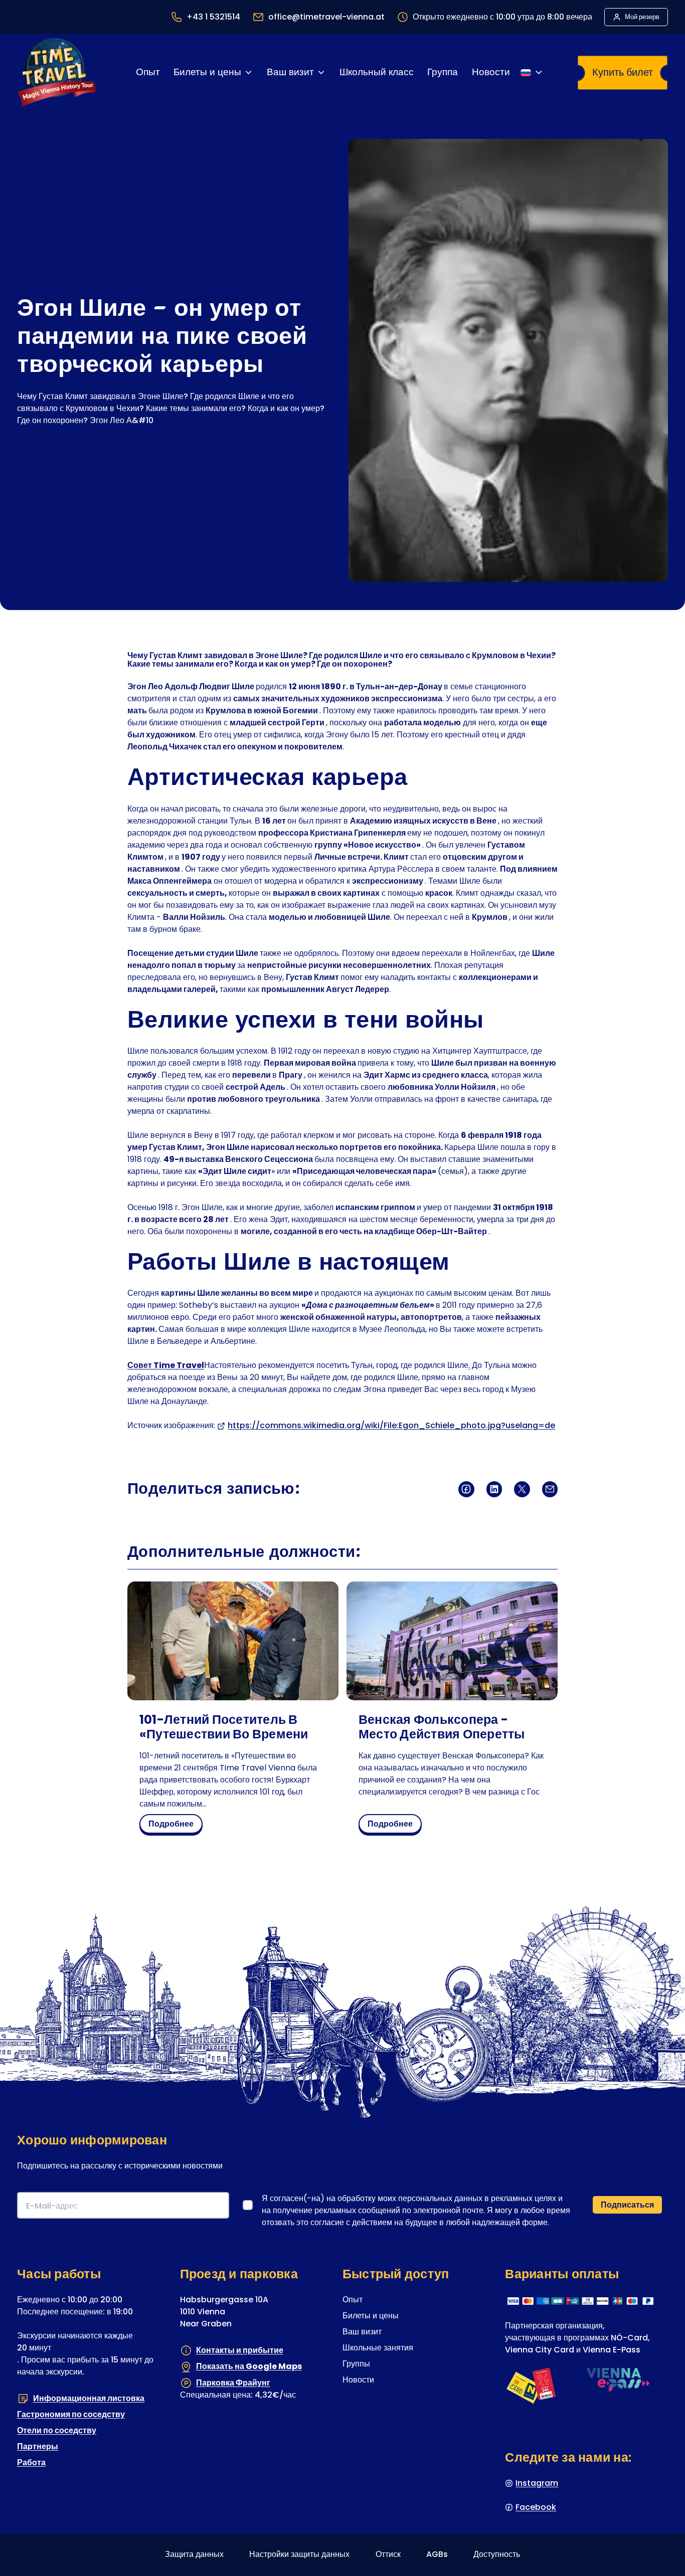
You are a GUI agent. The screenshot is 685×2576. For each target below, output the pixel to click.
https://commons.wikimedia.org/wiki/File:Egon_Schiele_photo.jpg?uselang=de (391, 1425)
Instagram (537, 2483)
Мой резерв (642, 17)
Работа (31, 2462)
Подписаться (627, 2204)
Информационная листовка (89, 2398)
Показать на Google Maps (249, 2366)
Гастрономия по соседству (71, 2414)
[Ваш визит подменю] (321, 72)
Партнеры (38, 2446)
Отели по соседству (57, 2430)
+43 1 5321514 (213, 17)
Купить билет (623, 72)
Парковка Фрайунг (233, 2382)
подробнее (174, 1826)
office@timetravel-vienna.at (326, 17)
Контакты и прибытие (240, 2350)
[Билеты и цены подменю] (248, 72)
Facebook (536, 2507)
